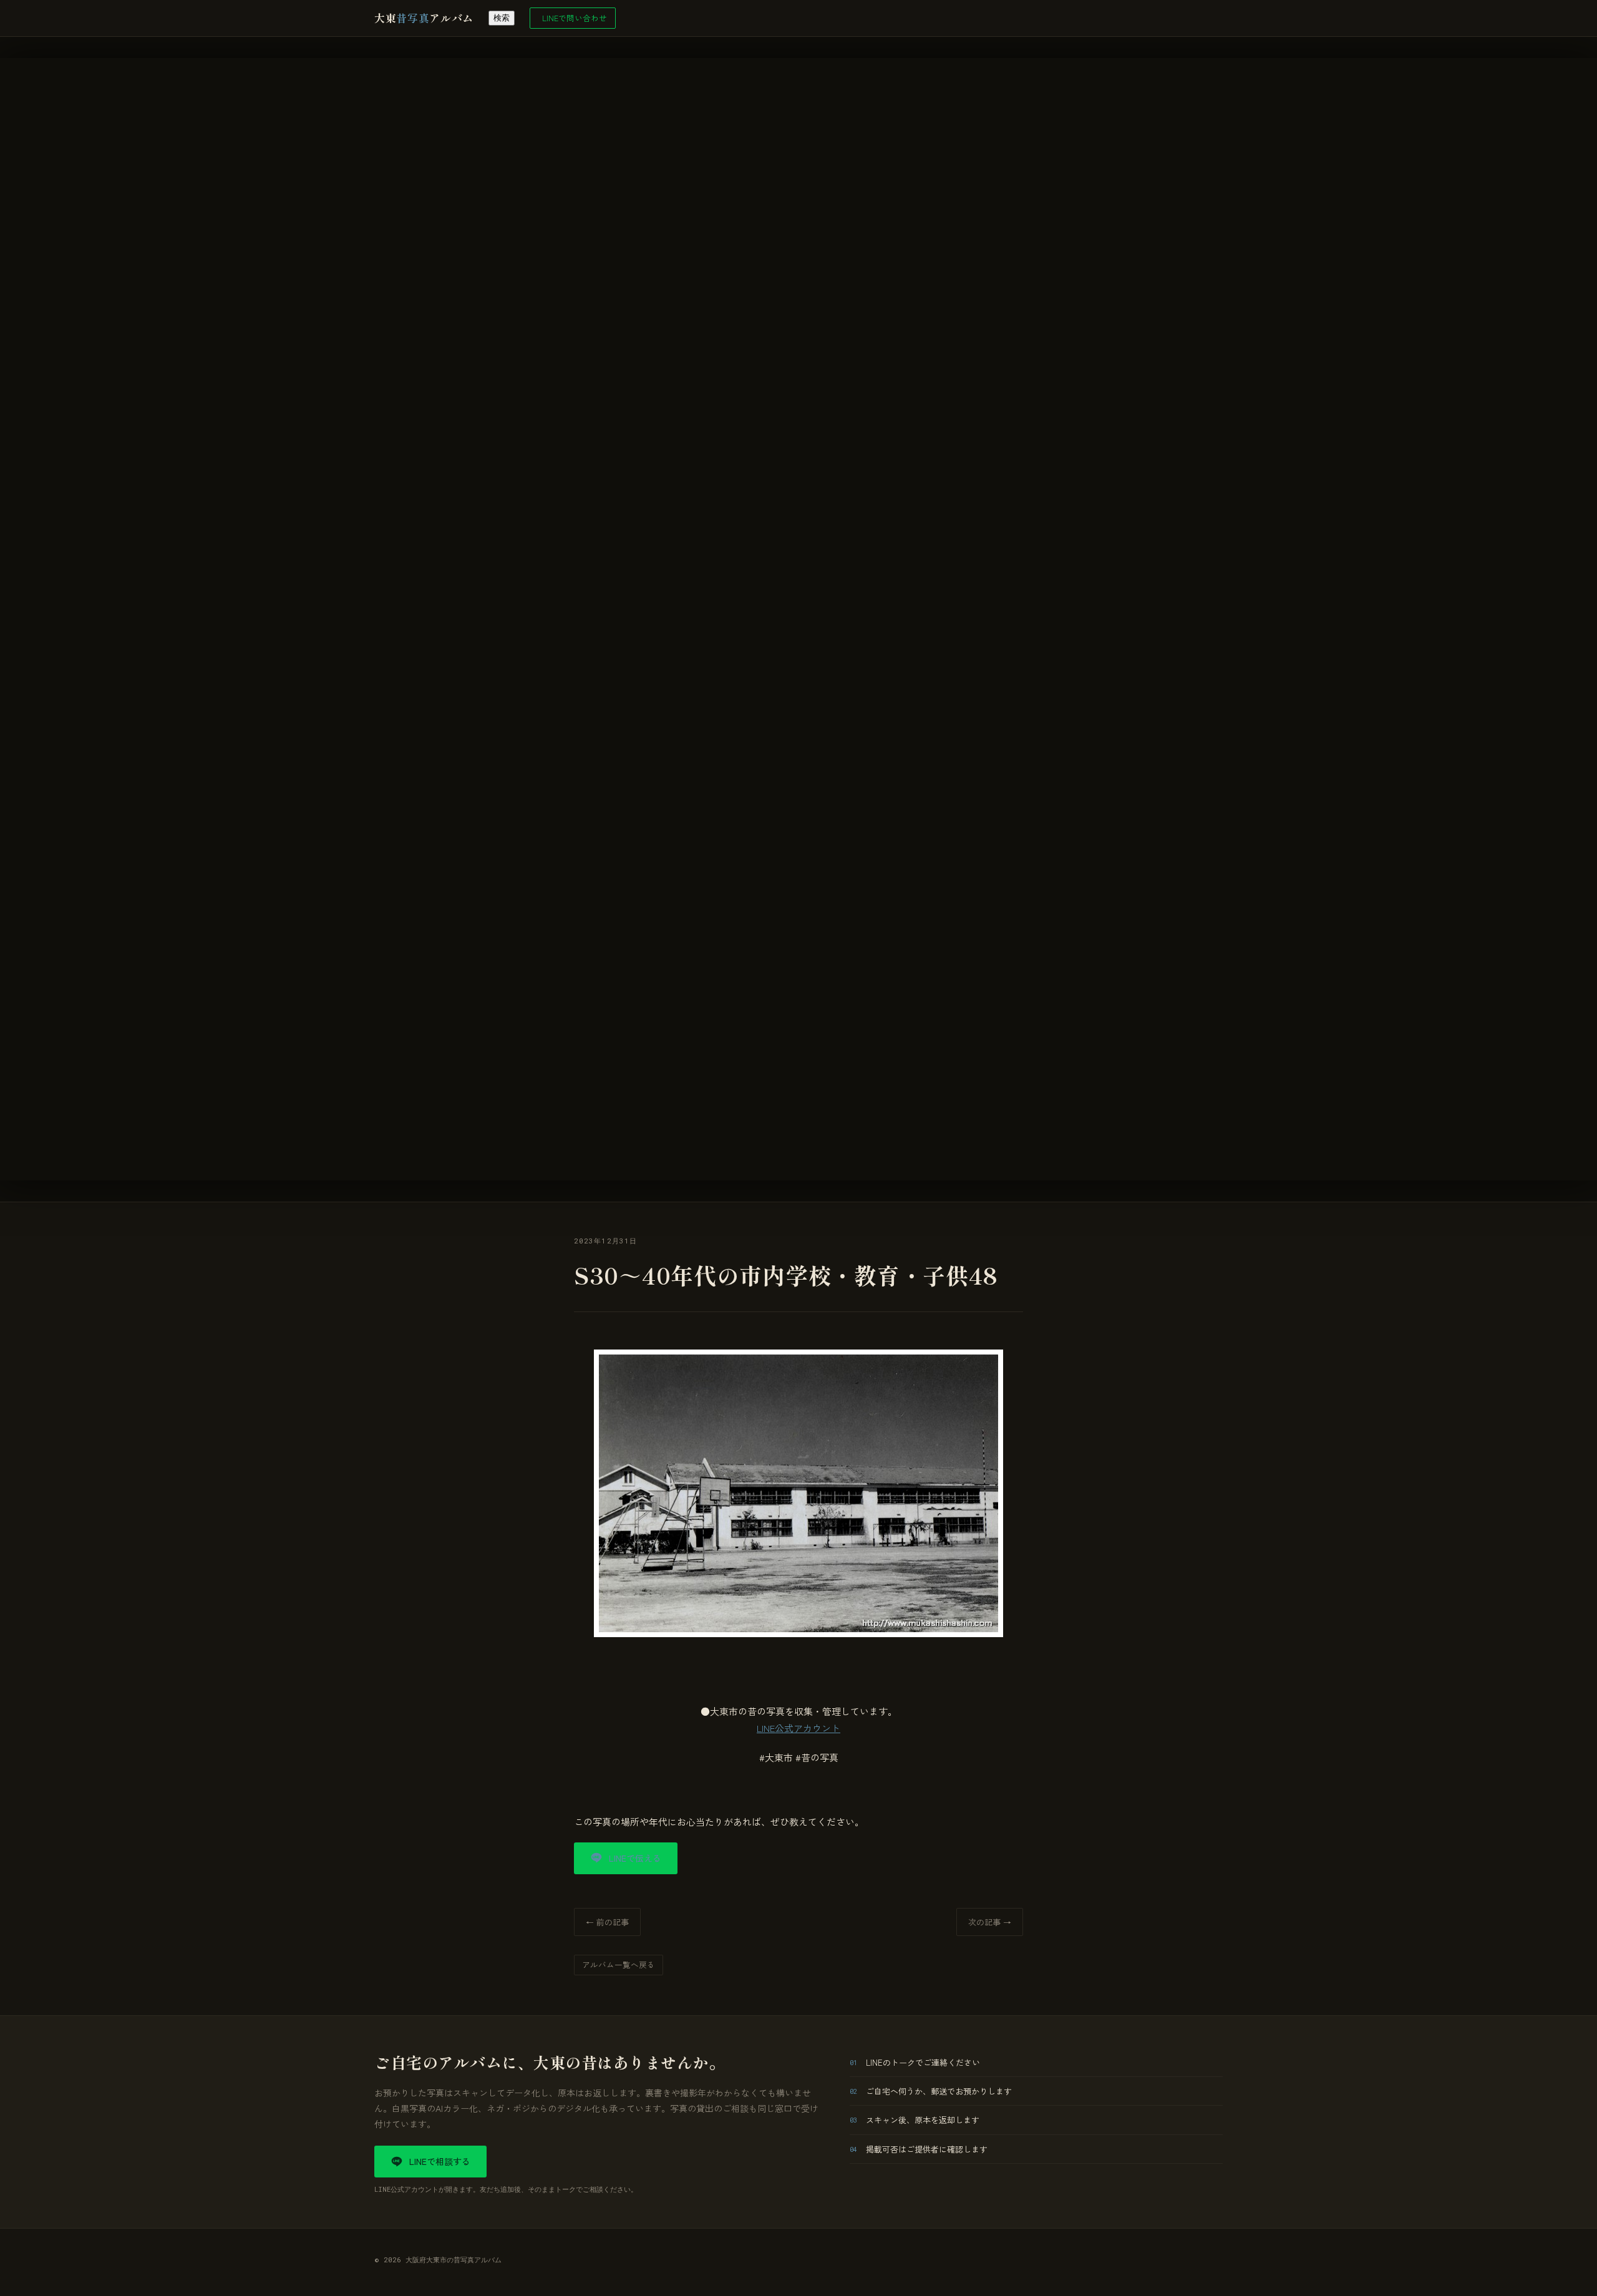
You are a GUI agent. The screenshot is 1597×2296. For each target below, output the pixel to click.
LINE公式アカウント (798, 1728)
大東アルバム (424, 18)
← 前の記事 (607, 1922)
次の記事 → (990, 1922)
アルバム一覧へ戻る (619, 1964)
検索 (502, 18)
